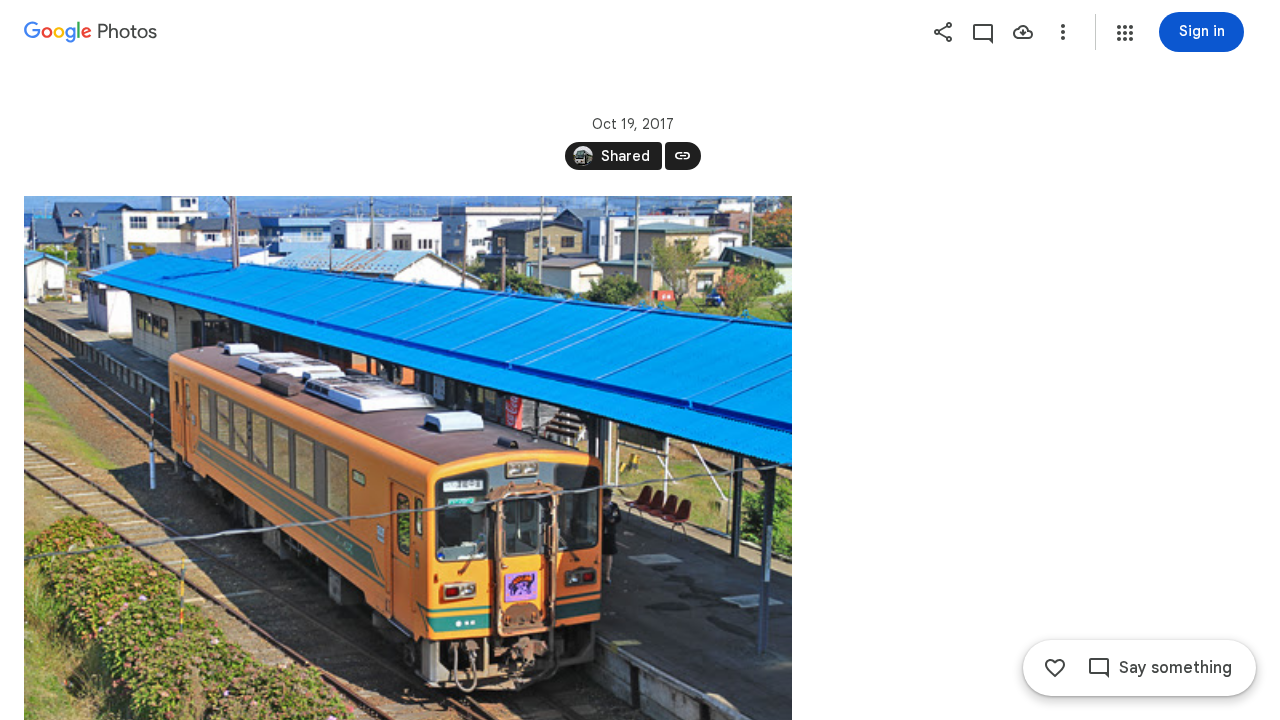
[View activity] (983, 32)
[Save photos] (1023, 32)
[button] (1125, 33)
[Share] (943, 32)
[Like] (1055, 668)
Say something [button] (1175, 668)
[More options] (1063, 32)
